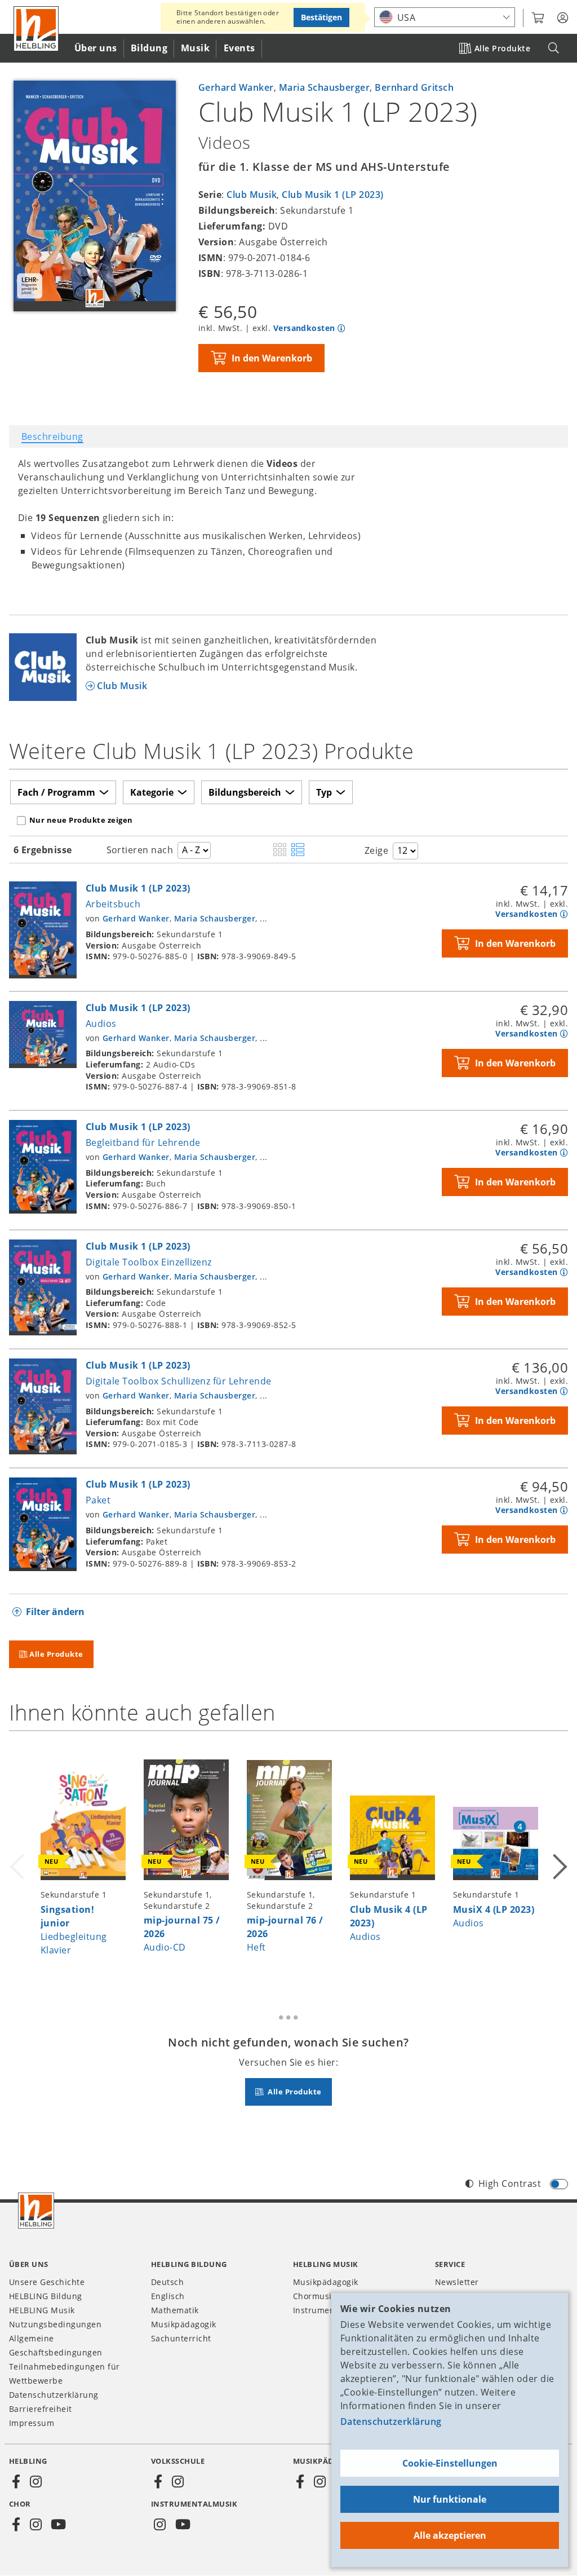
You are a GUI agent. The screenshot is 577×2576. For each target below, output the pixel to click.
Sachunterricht (181, 2338)
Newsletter (457, 2282)
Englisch (168, 2296)
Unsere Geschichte (47, 2282)
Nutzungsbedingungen (55, 2324)
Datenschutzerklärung (391, 2421)
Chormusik (314, 2296)
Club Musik (252, 195)
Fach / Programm (56, 792)
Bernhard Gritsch (414, 87)
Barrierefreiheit (41, 2409)
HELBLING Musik (42, 2310)
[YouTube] (59, 2525)
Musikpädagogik (184, 2324)
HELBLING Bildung (46, 2296)
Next (559, 1859)
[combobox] (445, 17)
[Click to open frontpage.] (36, 29)
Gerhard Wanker (236, 87)
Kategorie (152, 792)
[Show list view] (298, 850)
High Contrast (510, 2184)
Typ (324, 792)
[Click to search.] (554, 48)
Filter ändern (55, 1612)
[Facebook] (16, 2482)
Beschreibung (52, 436)
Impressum (32, 2423)
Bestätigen (321, 17)
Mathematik (175, 2310)
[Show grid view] (280, 850)
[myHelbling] (563, 18)
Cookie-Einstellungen (450, 2463)
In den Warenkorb (272, 358)
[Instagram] (35, 2482)
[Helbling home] (36, 2211)
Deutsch (167, 2282)
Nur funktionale (450, 2499)
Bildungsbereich (245, 792)
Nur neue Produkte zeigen (81, 820)
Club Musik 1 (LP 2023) (333, 195)
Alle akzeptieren (450, 2535)
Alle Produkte (502, 48)
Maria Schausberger (325, 87)
